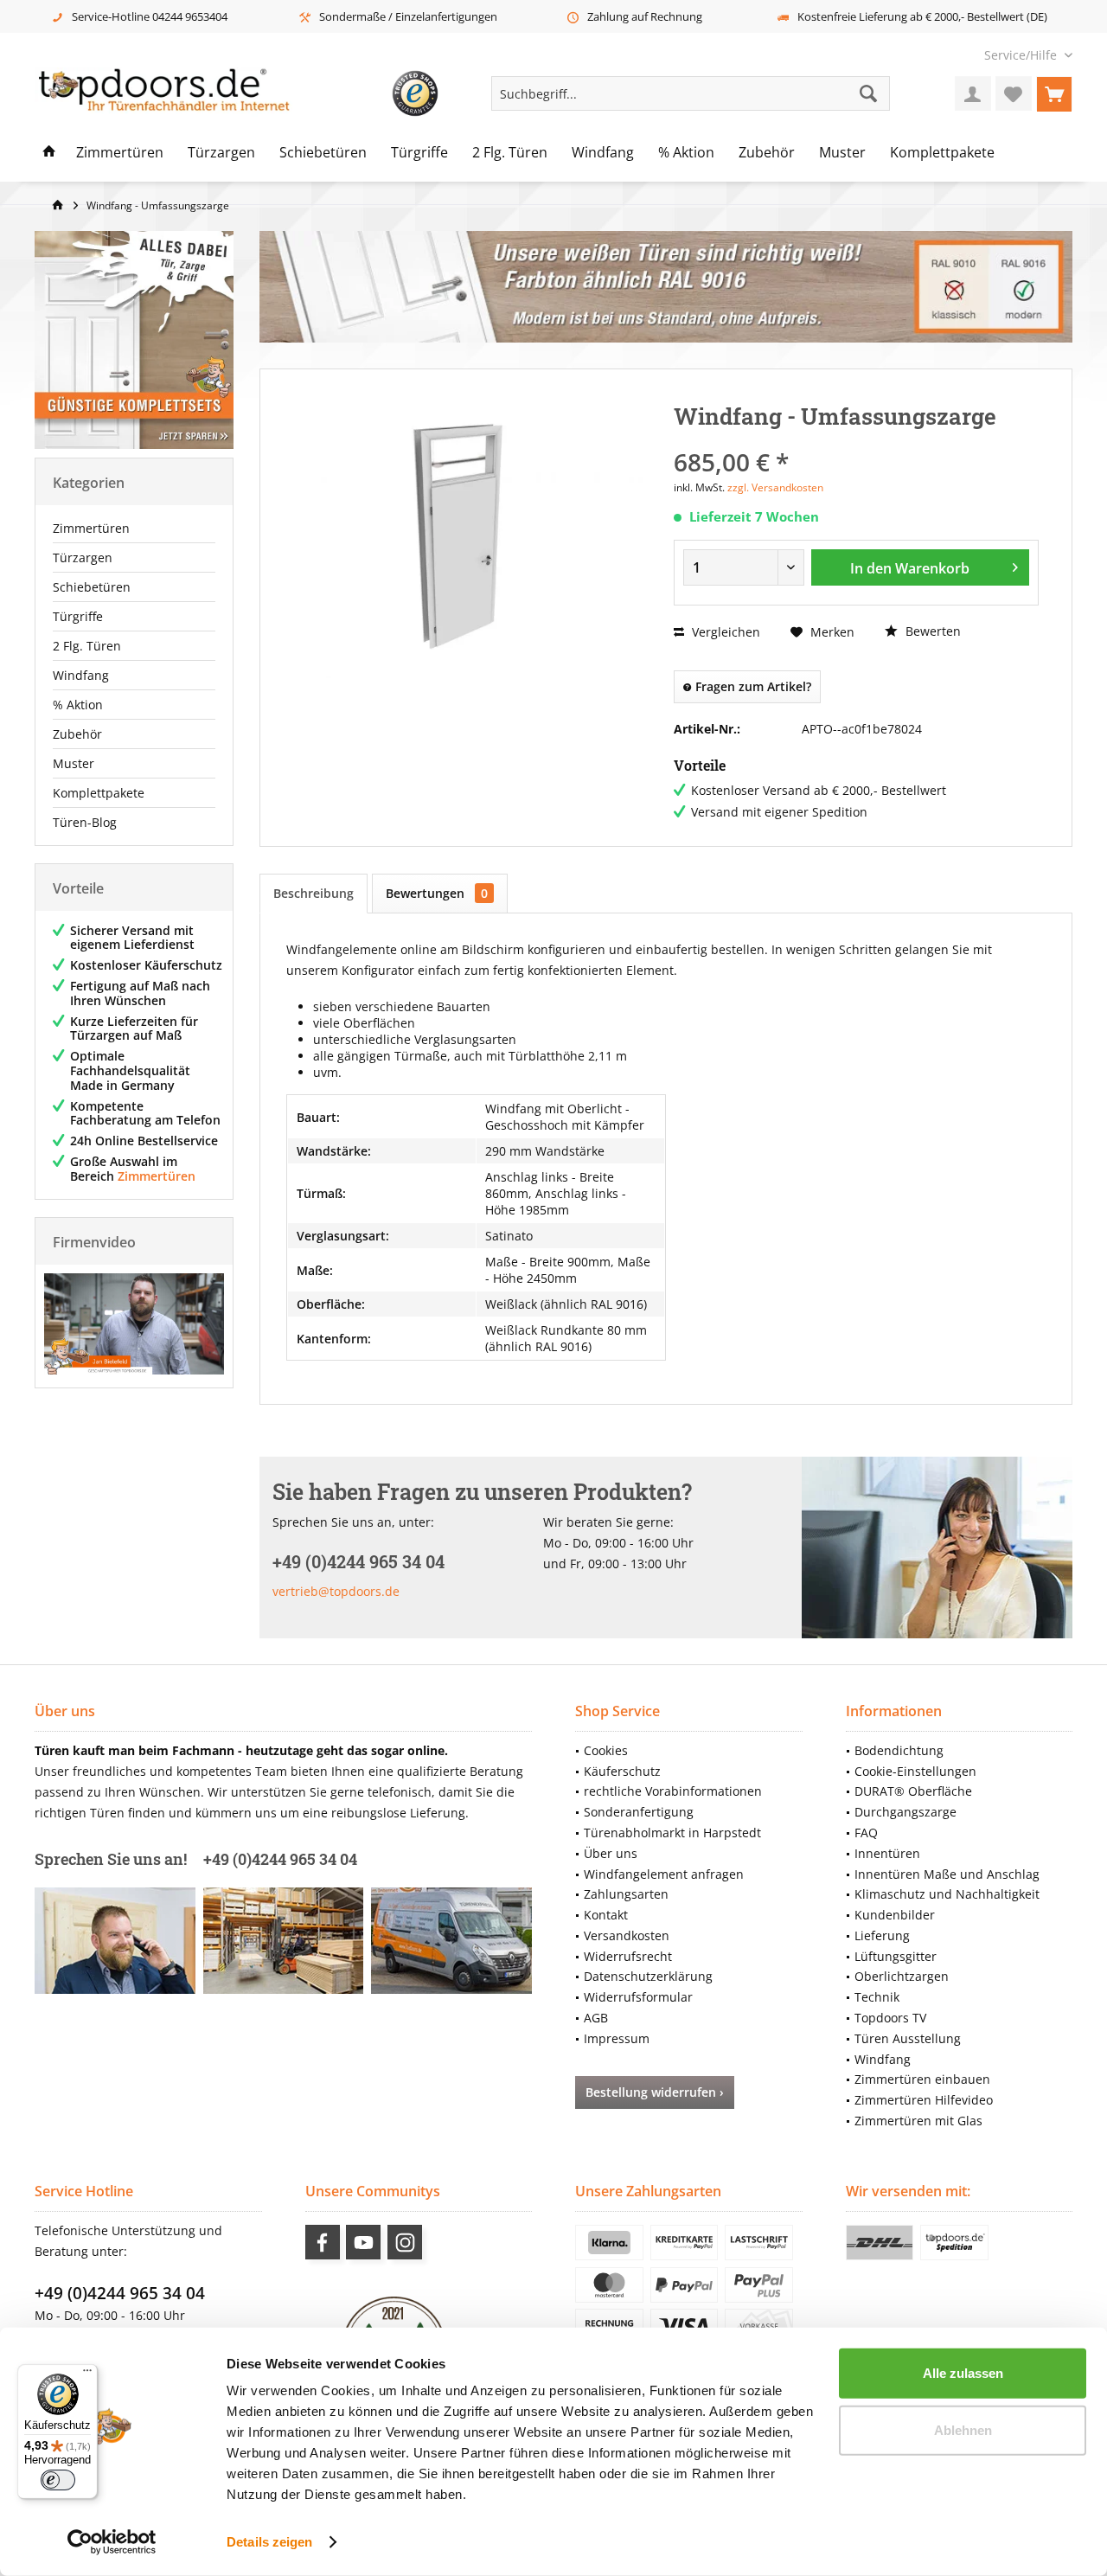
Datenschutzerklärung (648, 1976)
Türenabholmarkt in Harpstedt (672, 1833)
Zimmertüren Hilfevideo (924, 2100)
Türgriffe (78, 616)
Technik (877, 1997)
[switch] (58, 2480)
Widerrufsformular (638, 1997)
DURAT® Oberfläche (913, 1791)
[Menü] (87, 2374)
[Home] (49, 153)
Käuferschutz (622, 1771)
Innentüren (887, 1853)
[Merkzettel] (1014, 93)
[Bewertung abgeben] (856, 439)
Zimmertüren (91, 528)
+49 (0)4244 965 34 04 (120, 2293)
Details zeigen (269, 2542)
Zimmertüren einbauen (922, 2079)
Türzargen (83, 557)
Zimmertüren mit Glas (918, 2121)
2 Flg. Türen (87, 646)
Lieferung (882, 1935)
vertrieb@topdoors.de (336, 1591)
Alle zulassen (963, 2373)
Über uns (611, 1853)
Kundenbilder (895, 1915)
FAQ (866, 1833)
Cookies (606, 1750)
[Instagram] (405, 2242)
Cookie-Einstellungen (915, 1771)
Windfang (81, 675)
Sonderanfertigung (639, 1812)
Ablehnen (963, 2429)
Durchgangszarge (905, 1812)
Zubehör (77, 734)
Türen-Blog (85, 822)
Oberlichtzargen (902, 1976)
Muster (74, 763)
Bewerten (931, 631)
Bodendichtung (899, 1750)
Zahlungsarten (626, 1894)
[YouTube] (363, 2242)
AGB (596, 2018)
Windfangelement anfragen (664, 1874)
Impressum (617, 2038)
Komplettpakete (99, 793)
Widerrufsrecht (628, 1956)
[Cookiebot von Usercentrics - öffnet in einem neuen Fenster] (112, 2542)
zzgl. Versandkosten (775, 487)
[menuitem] (1022, 55)
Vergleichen (724, 632)
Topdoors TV (890, 2018)
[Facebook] (323, 2242)
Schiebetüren (92, 587)
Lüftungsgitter (896, 1956)
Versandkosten (627, 1935)
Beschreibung (314, 893)
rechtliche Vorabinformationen (673, 1791)
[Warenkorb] (1054, 93)
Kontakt (606, 1915)
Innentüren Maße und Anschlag (947, 1874)
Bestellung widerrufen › (655, 2092)
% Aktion (78, 705)
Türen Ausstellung (908, 2038)
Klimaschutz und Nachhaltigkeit (947, 1894)
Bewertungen (437, 893)
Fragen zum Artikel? (752, 686)
